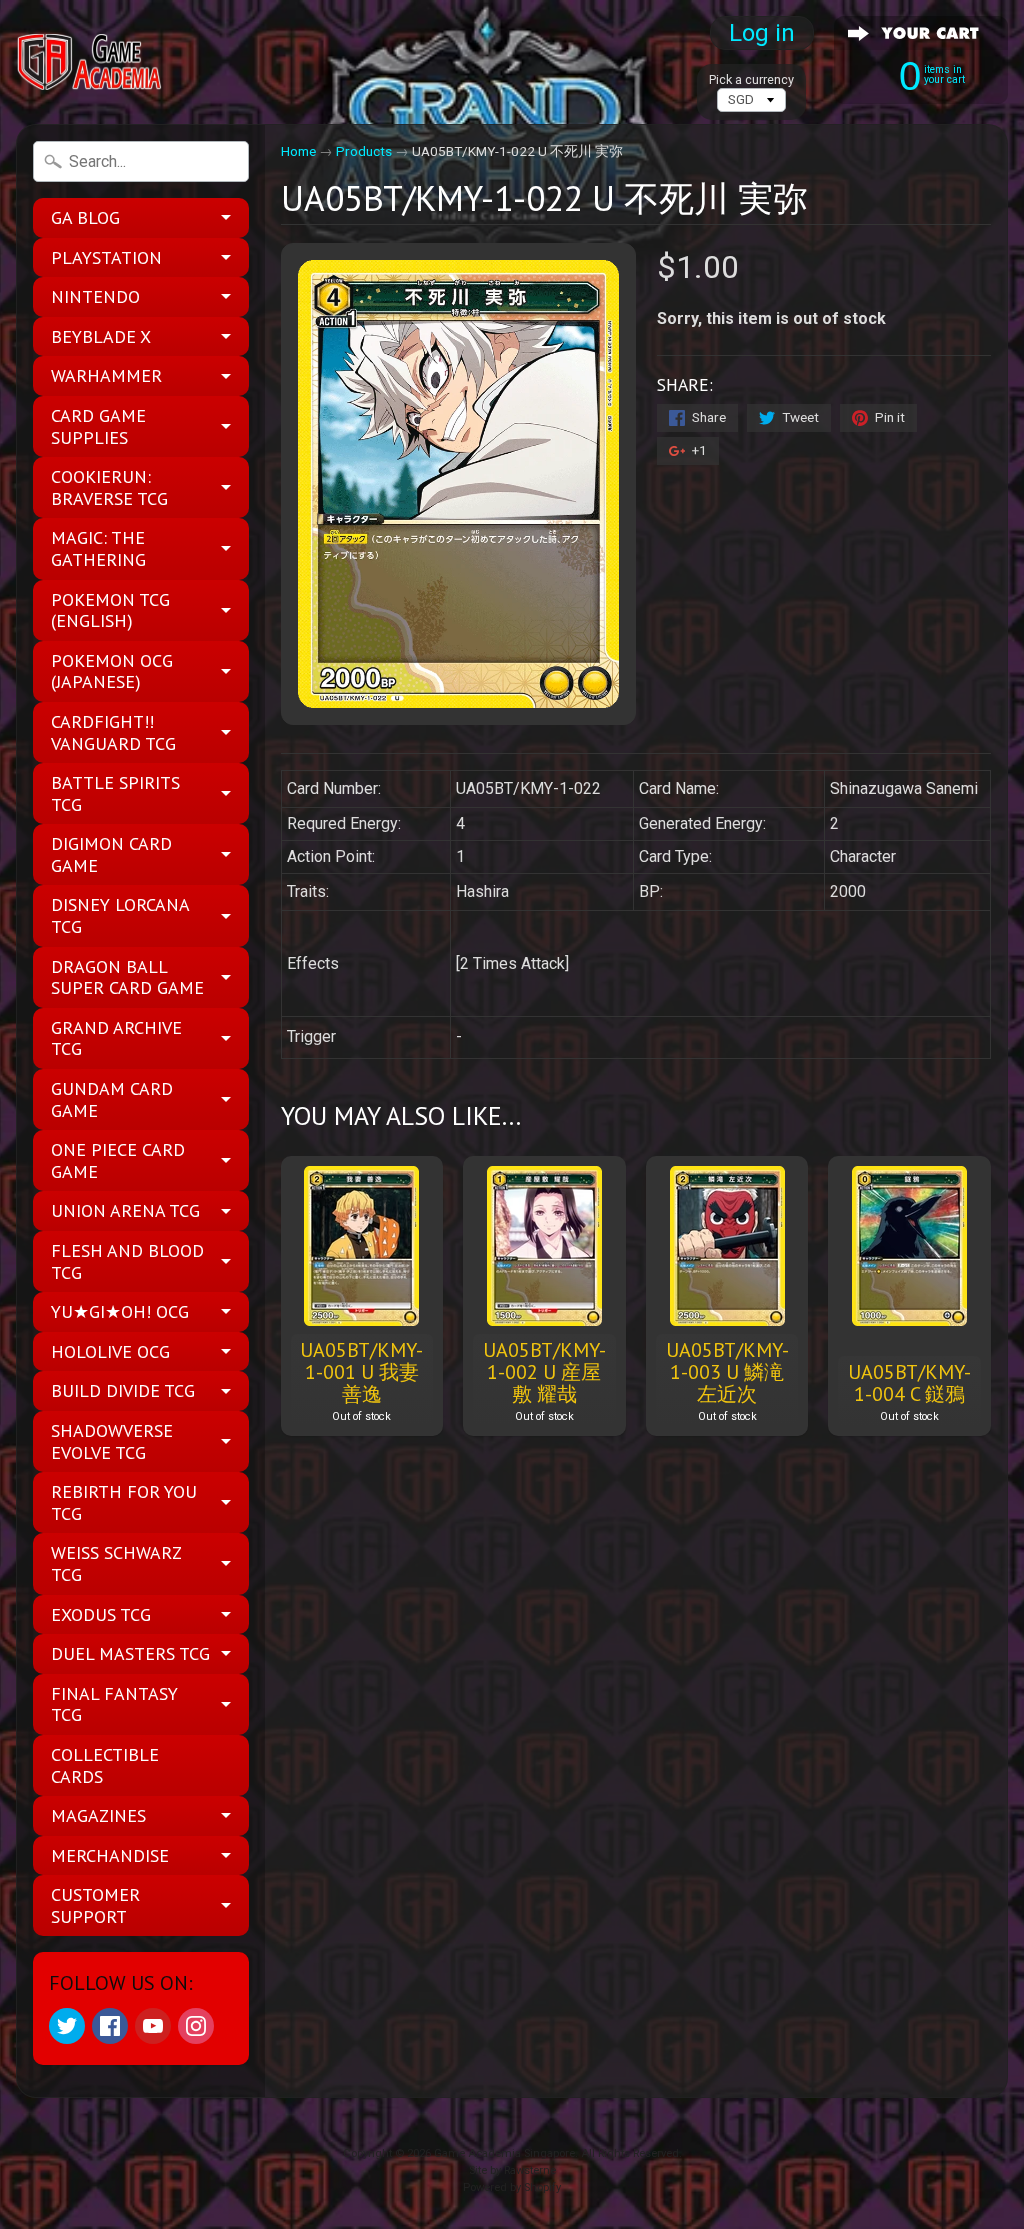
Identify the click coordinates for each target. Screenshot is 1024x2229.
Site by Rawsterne (512, 2170)
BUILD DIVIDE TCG (123, 1390)
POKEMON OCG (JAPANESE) (112, 671)
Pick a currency (751, 79)
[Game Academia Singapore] (91, 62)
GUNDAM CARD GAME (112, 1099)
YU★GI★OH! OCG (120, 1311)
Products (364, 151)
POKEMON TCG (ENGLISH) (110, 610)
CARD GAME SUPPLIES (98, 426)
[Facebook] (110, 2026)
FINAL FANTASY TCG (114, 1704)
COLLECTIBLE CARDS (105, 1765)
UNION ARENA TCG (125, 1210)
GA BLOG (85, 217)
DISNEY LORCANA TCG (120, 915)
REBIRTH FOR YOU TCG (124, 1502)
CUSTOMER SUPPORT (95, 1905)
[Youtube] (153, 2026)
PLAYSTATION (106, 257)
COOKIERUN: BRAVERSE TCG (109, 487)
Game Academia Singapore (504, 2153)
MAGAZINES (98, 1815)
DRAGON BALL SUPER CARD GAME (127, 977)
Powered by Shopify (512, 2187)
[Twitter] (67, 2026)
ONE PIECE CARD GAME (118, 1160)
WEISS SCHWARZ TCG (116, 1563)
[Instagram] (196, 2026)
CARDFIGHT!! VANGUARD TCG (113, 732)
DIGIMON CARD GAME (111, 854)
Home (298, 151)
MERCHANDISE (110, 1855)
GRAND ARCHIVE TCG (116, 1038)
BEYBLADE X (101, 336)
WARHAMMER (106, 375)
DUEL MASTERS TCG (130, 1653)
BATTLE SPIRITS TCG (115, 793)
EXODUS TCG (101, 1614)
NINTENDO (95, 296)
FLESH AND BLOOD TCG (127, 1261)
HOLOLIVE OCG (110, 1351)
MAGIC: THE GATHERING (98, 548)
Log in (762, 33)
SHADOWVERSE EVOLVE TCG (112, 1441)
